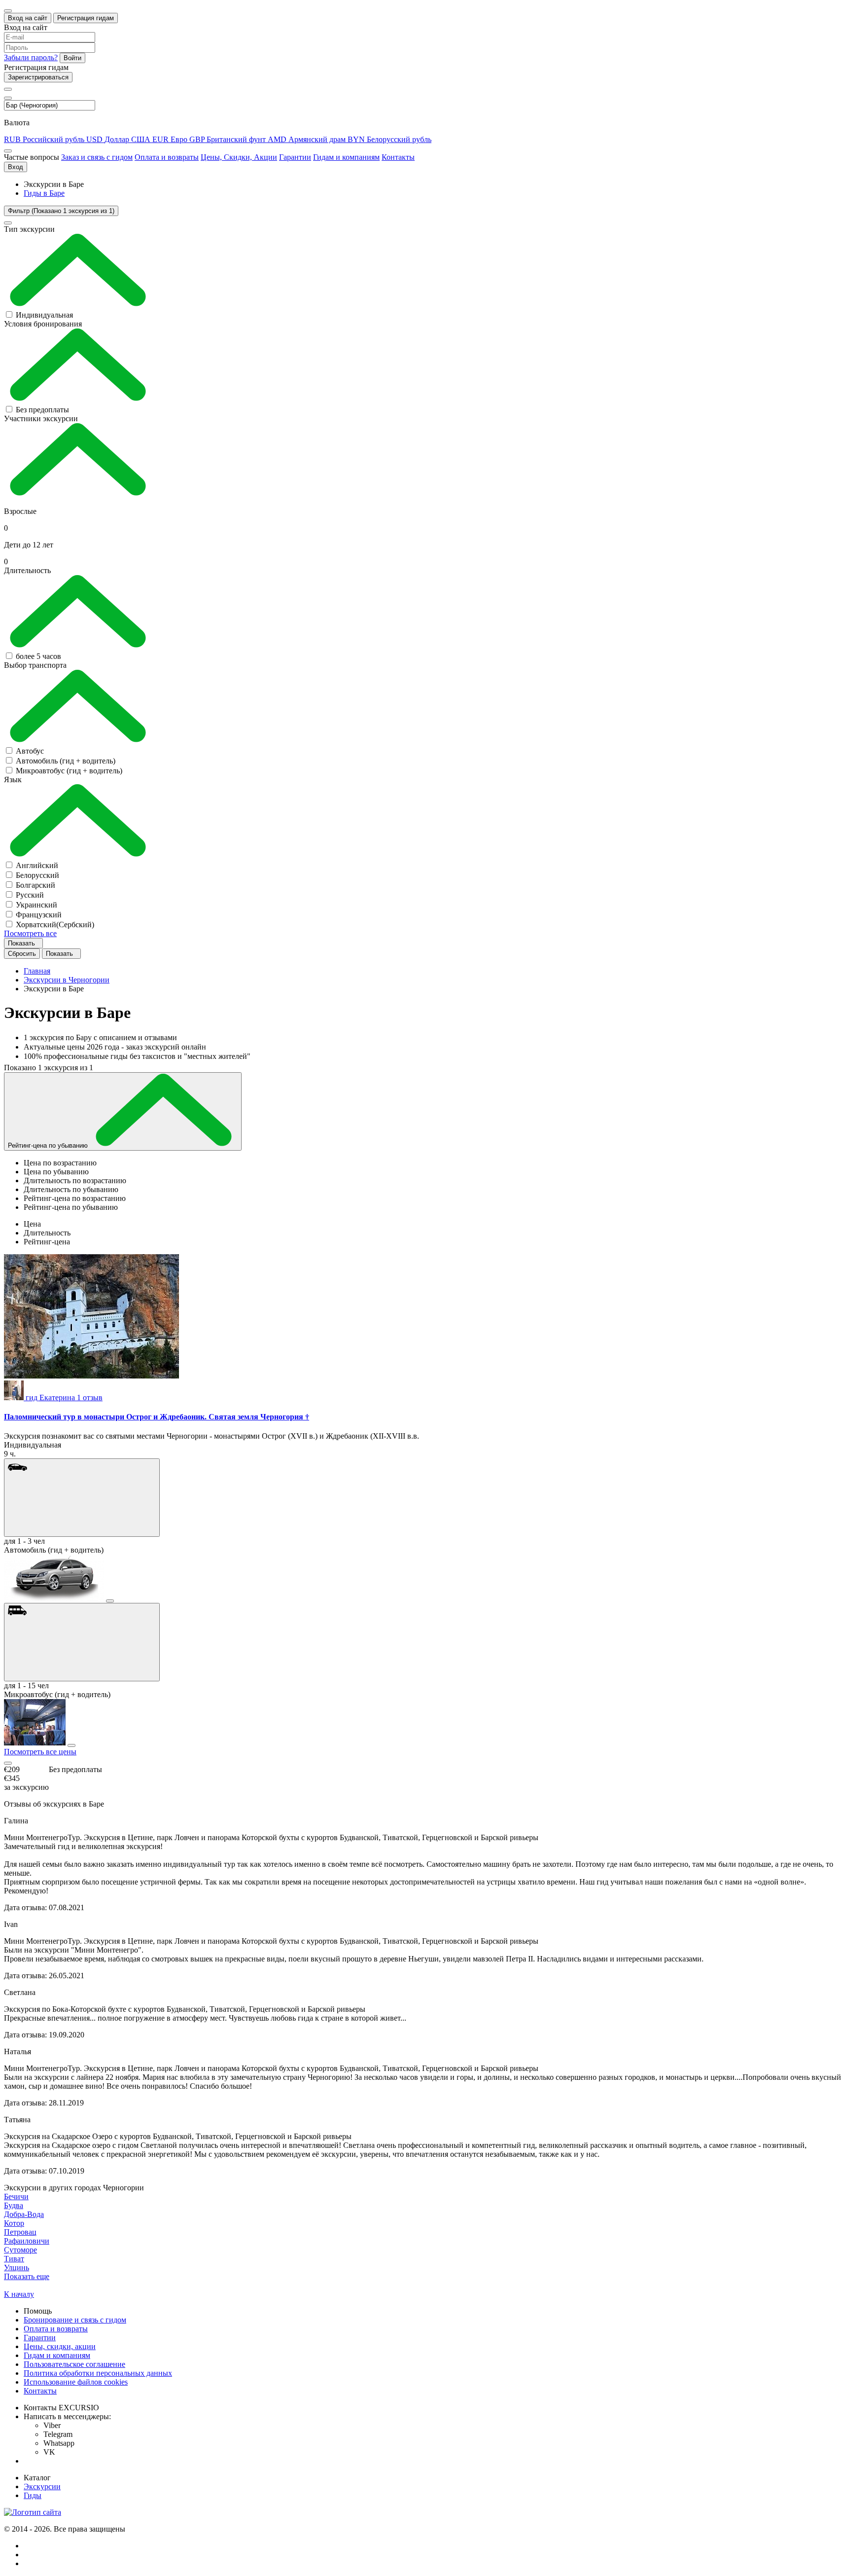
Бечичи (16, 2196)
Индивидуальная (44, 315)
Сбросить (22, 954)
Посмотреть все (30, 933)
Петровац (20, 2232)
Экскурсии (42, 2486)
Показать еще (27, 2276)
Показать (22, 943)
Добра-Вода (24, 2214)
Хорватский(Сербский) (55, 925)
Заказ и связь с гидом (97, 157)
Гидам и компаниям (346, 157)
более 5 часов (38, 656)
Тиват (14, 2259)
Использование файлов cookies (76, 2382)
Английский (37, 865)
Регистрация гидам (86, 18)
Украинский (36, 905)
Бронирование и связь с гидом (75, 2320)
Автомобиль (66, 761)
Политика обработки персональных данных (98, 2373)
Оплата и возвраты (167, 157)
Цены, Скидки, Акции (239, 157)
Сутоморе (20, 2250)
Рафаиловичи (27, 2241)
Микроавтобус (69, 771)
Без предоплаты (42, 410)
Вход (16, 167)
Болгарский (35, 885)
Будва (14, 2205)
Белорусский (37, 875)
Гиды (33, 2495)
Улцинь (17, 2268)
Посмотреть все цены (40, 1752)
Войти (72, 58)
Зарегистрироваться (38, 77)
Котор (14, 2223)
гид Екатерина (64, 1397)
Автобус (30, 751)
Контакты (398, 157)
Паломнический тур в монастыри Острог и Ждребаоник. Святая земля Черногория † (157, 1417)
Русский (30, 895)
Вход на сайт (28, 18)
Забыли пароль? (31, 57)
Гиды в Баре (44, 193)
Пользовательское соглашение (74, 2364)
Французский (39, 915)
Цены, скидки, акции (60, 2346)
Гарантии (295, 157)
